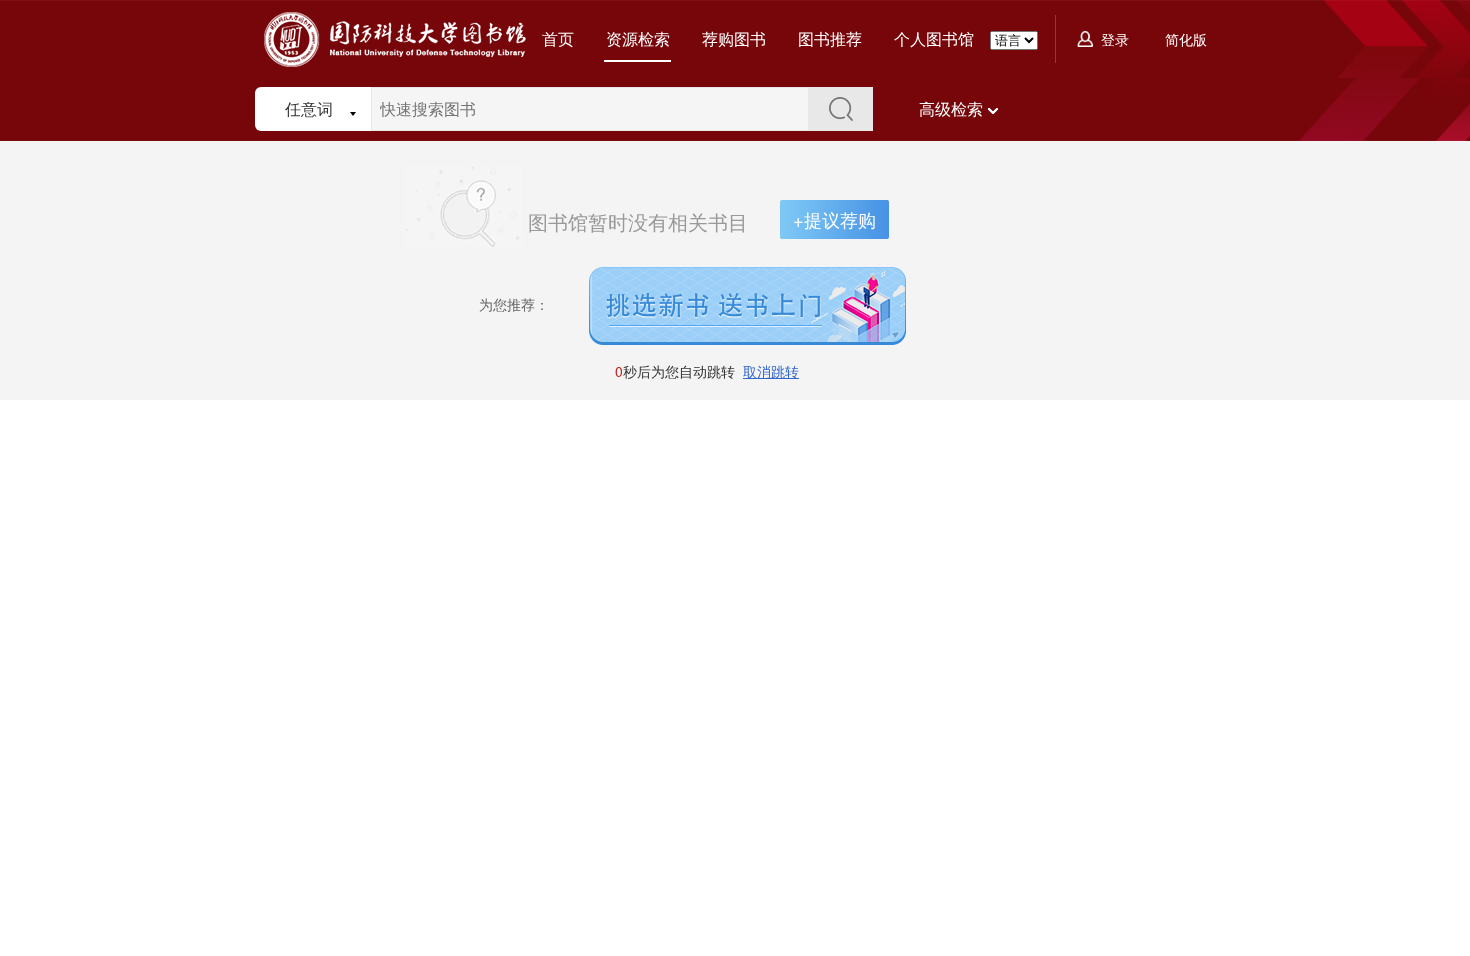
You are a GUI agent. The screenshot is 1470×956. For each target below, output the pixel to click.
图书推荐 (830, 38)
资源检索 (638, 38)
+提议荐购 (834, 219)
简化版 (1186, 39)
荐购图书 (734, 38)
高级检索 (951, 108)
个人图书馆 (934, 38)
